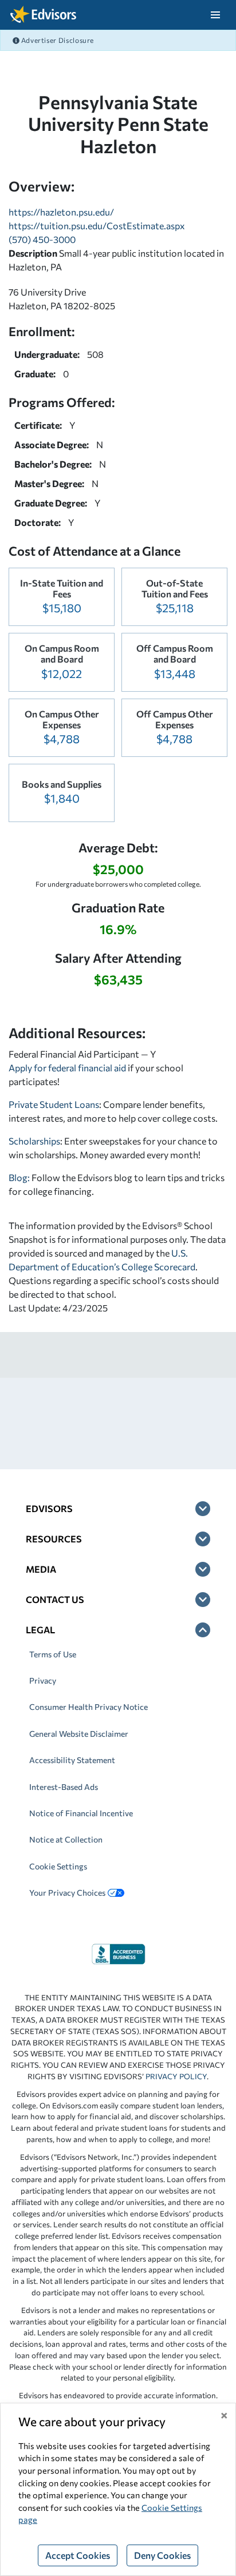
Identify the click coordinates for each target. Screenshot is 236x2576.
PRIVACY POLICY (176, 2076)
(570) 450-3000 (42, 239)
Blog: (20, 1177)
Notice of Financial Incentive (81, 1813)
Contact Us (55, 1599)
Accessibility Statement (72, 1760)
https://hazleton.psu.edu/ (61, 212)
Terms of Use (53, 1654)
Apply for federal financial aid (67, 1068)
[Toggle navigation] (215, 15)
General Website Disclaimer (79, 1734)
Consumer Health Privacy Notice (88, 1707)
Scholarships (34, 1141)
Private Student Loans (54, 1104)
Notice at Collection (66, 1839)
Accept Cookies (78, 2555)
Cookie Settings (58, 1866)
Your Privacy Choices (67, 1893)
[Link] (118, 1953)
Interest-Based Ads (64, 1787)
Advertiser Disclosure (57, 40)
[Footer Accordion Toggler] (203, 1509)
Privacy (43, 1680)
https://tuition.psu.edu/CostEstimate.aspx (97, 226)
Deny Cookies (162, 2555)
